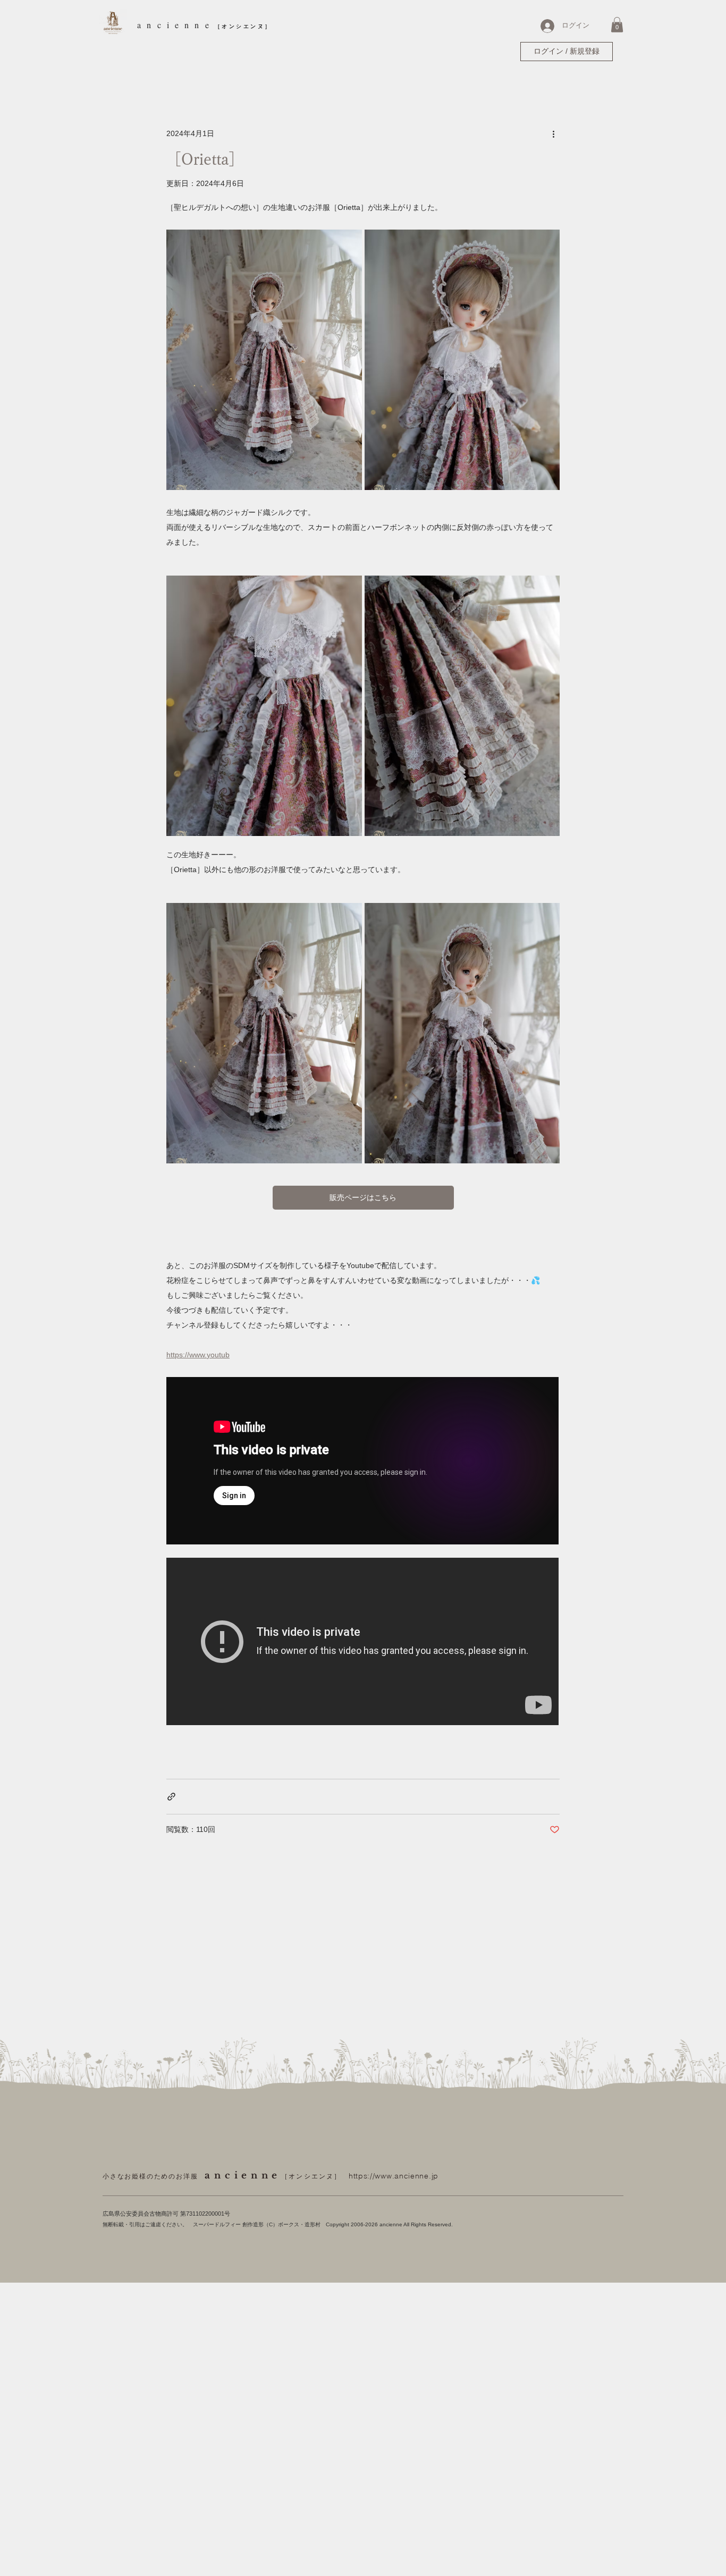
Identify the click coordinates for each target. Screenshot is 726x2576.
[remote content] (363, 1462)
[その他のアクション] (553, 134)
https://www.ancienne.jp (394, 2176)
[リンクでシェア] (171, 1797)
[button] (617, 25)
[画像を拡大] (264, 360)
